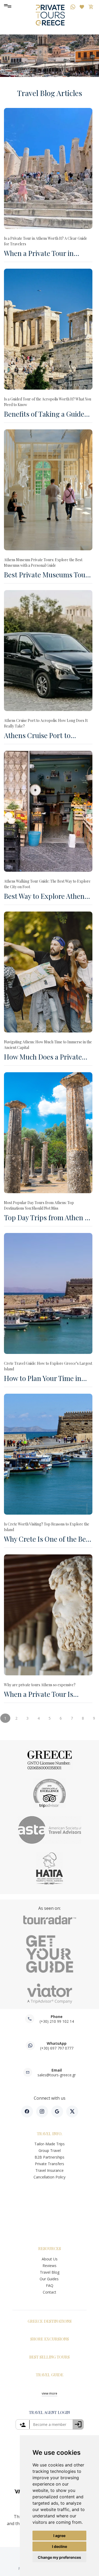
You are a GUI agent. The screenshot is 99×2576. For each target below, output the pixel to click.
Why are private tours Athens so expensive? (40, 1685)
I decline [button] (60, 2546)
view (49, 2393)
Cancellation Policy (49, 2177)
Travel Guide (50, 2375)
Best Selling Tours (49, 2357)
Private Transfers (49, 2164)
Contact (49, 2292)
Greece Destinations (50, 2321)
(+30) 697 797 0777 (57, 2048)
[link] (50, 2424)
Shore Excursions (50, 2339)
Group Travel (50, 2150)
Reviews (49, 2266)
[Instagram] (42, 2111)
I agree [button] (59, 2536)
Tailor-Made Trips (49, 2144)
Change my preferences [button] (59, 2557)
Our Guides (50, 2279)
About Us (50, 2259)
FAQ (50, 2285)
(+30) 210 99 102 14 (57, 2021)
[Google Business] (57, 2111)
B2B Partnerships (49, 2157)
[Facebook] (27, 2111)
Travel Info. (50, 2134)
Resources (50, 2248)
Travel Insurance (49, 2170)
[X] (72, 2111)
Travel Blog (50, 2272)
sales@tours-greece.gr (57, 2075)
